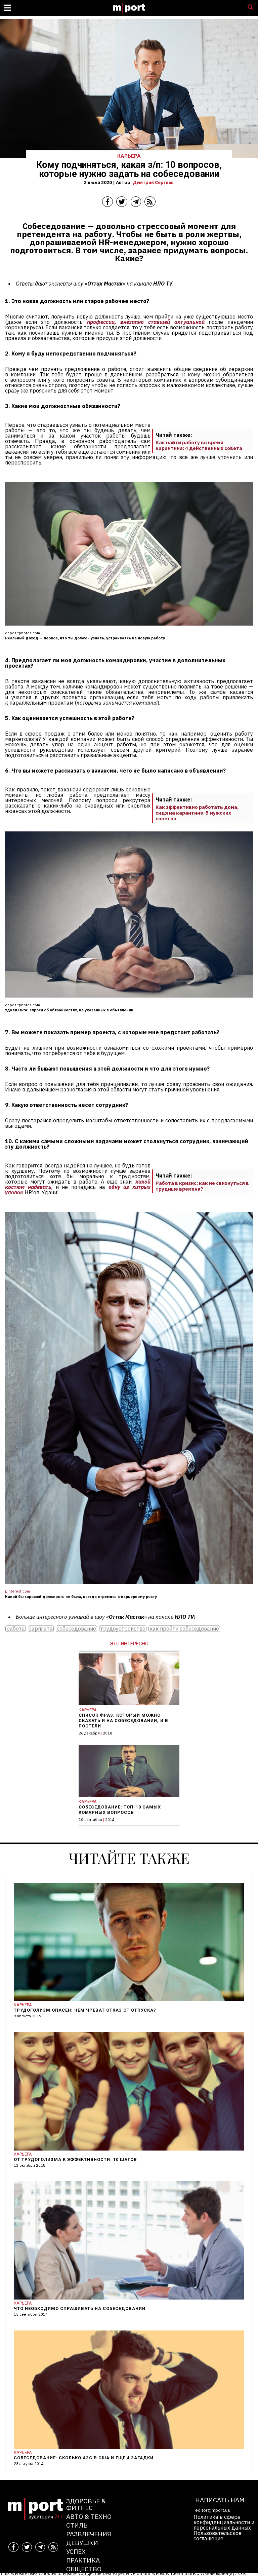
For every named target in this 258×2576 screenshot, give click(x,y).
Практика (83, 2560)
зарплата (41, 1629)
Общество (84, 2569)
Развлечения (89, 2534)
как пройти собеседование (184, 1629)
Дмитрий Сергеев (153, 182)
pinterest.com (17, 1591)
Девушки (82, 2543)
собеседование (76, 1629)
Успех (76, 2551)
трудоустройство (123, 1629)
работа (16, 1629)
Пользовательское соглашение (218, 2536)
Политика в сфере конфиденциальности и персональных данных (224, 2522)
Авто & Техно (89, 2516)
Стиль (77, 2525)
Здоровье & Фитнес (86, 2504)
